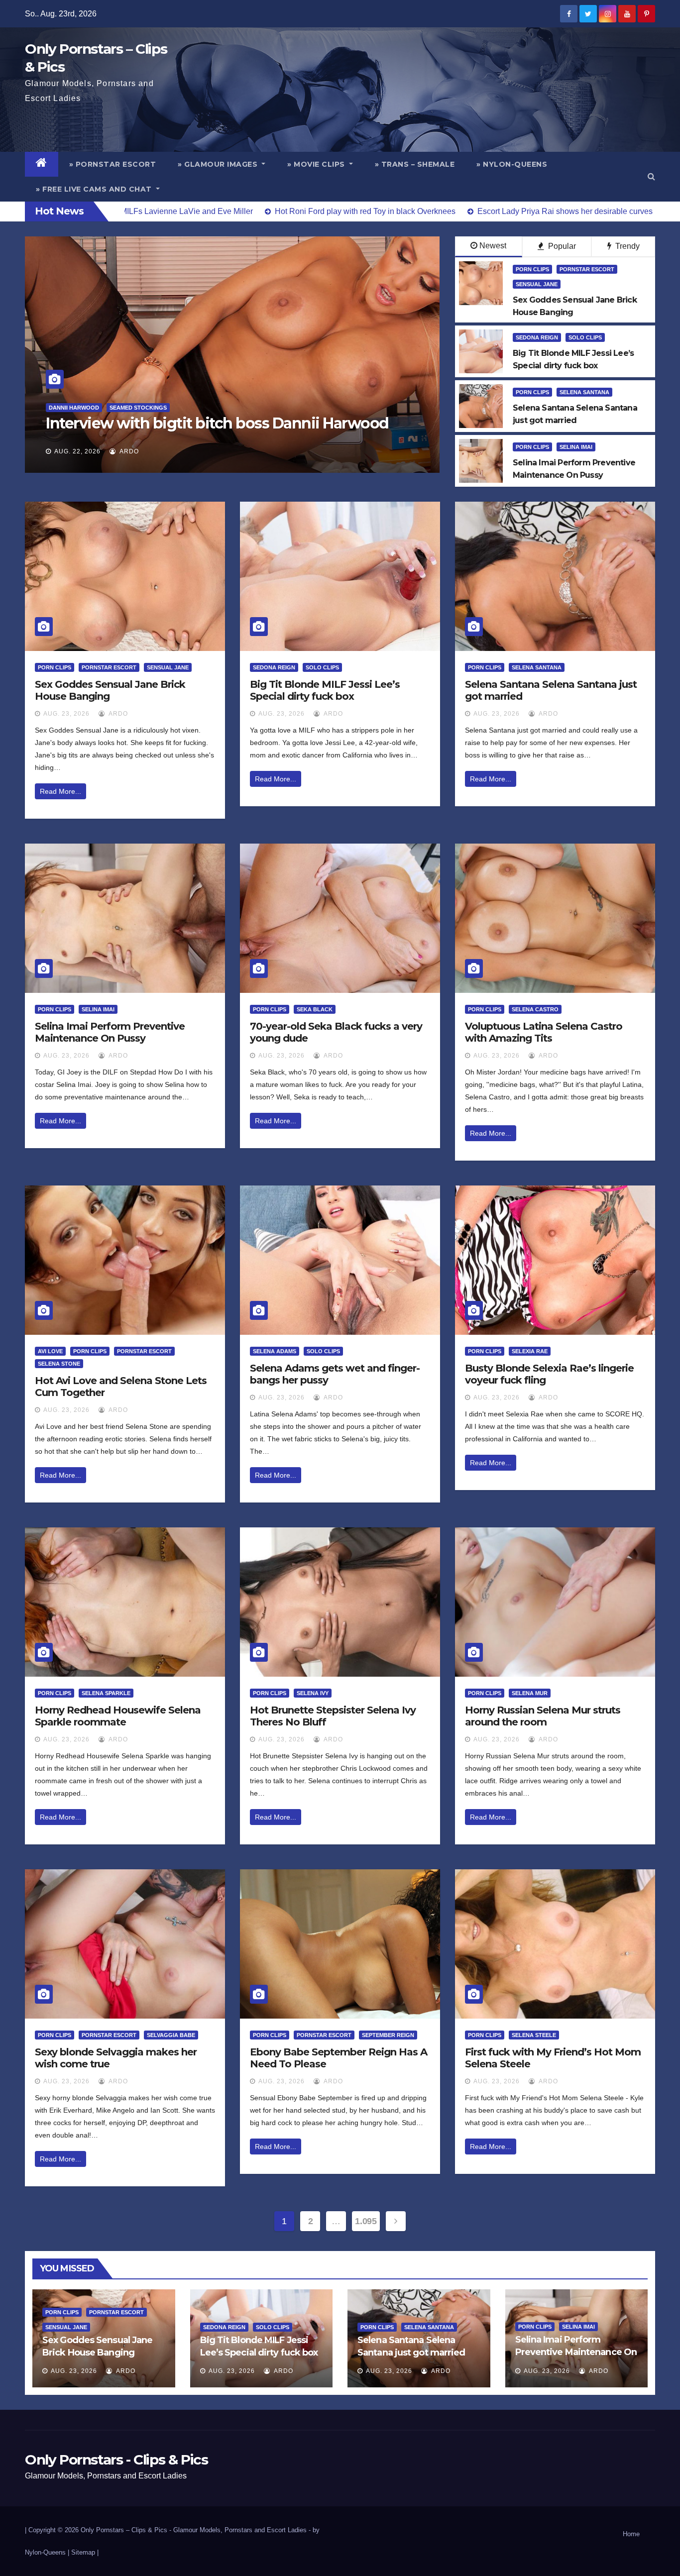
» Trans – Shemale (415, 164)
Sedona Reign (537, 337)
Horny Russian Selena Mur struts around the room (543, 1716)
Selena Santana (584, 392)
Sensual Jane (537, 284)
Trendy (626, 246)
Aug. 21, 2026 (77, 451)
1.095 (366, 2221)
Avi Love (50, 1351)
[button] (651, 176)
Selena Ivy (313, 1693)
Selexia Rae (530, 1351)
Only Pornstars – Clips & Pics (124, 2530)
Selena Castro (535, 1009)
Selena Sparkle (106, 1693)
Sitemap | (85, 2552)
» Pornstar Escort (113, 164)
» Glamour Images (219, 164)
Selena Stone (59, 1364)
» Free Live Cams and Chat (95, 189)
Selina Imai (576, 447)
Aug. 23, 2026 (66, 714)
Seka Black (315, 1009)
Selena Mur (530, 1693)
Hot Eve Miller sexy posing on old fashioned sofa (217, 423)
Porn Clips (532, 269)
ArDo (128, 451)
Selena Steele (534, 2035)
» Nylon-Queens (512, 164)
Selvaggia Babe (171, 2035)
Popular (561, 246)
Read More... (60, 791)
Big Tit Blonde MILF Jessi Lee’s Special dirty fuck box (325, 690)
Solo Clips (585, 337)
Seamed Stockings (120, 408)
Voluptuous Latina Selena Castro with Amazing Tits (544, 1032)
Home (631, 2534)
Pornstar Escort (587, 269)
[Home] (42, 164)
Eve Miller (65, 408)
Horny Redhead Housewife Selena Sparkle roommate (118, 1716)
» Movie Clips (317, 164)
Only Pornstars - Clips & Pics (116, 2460)
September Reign (388, 2035)
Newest (493, 246)
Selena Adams (275, 1351)
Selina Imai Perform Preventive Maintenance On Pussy (110, 1032)
